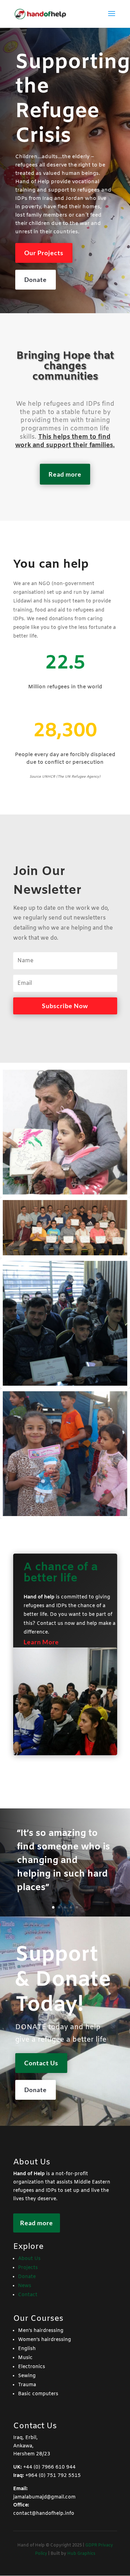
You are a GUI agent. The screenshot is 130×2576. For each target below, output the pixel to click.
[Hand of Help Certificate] (65, 1228)
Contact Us (41, 2063)
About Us (29, 2259)
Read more (65, 474)
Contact (28, 2295)
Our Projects (44, 253)
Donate (36, 280)
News (25, 2286)
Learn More (41, 1642)
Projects (28, 2268)
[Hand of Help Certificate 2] (65, 1323)
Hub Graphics (81, 2554)
